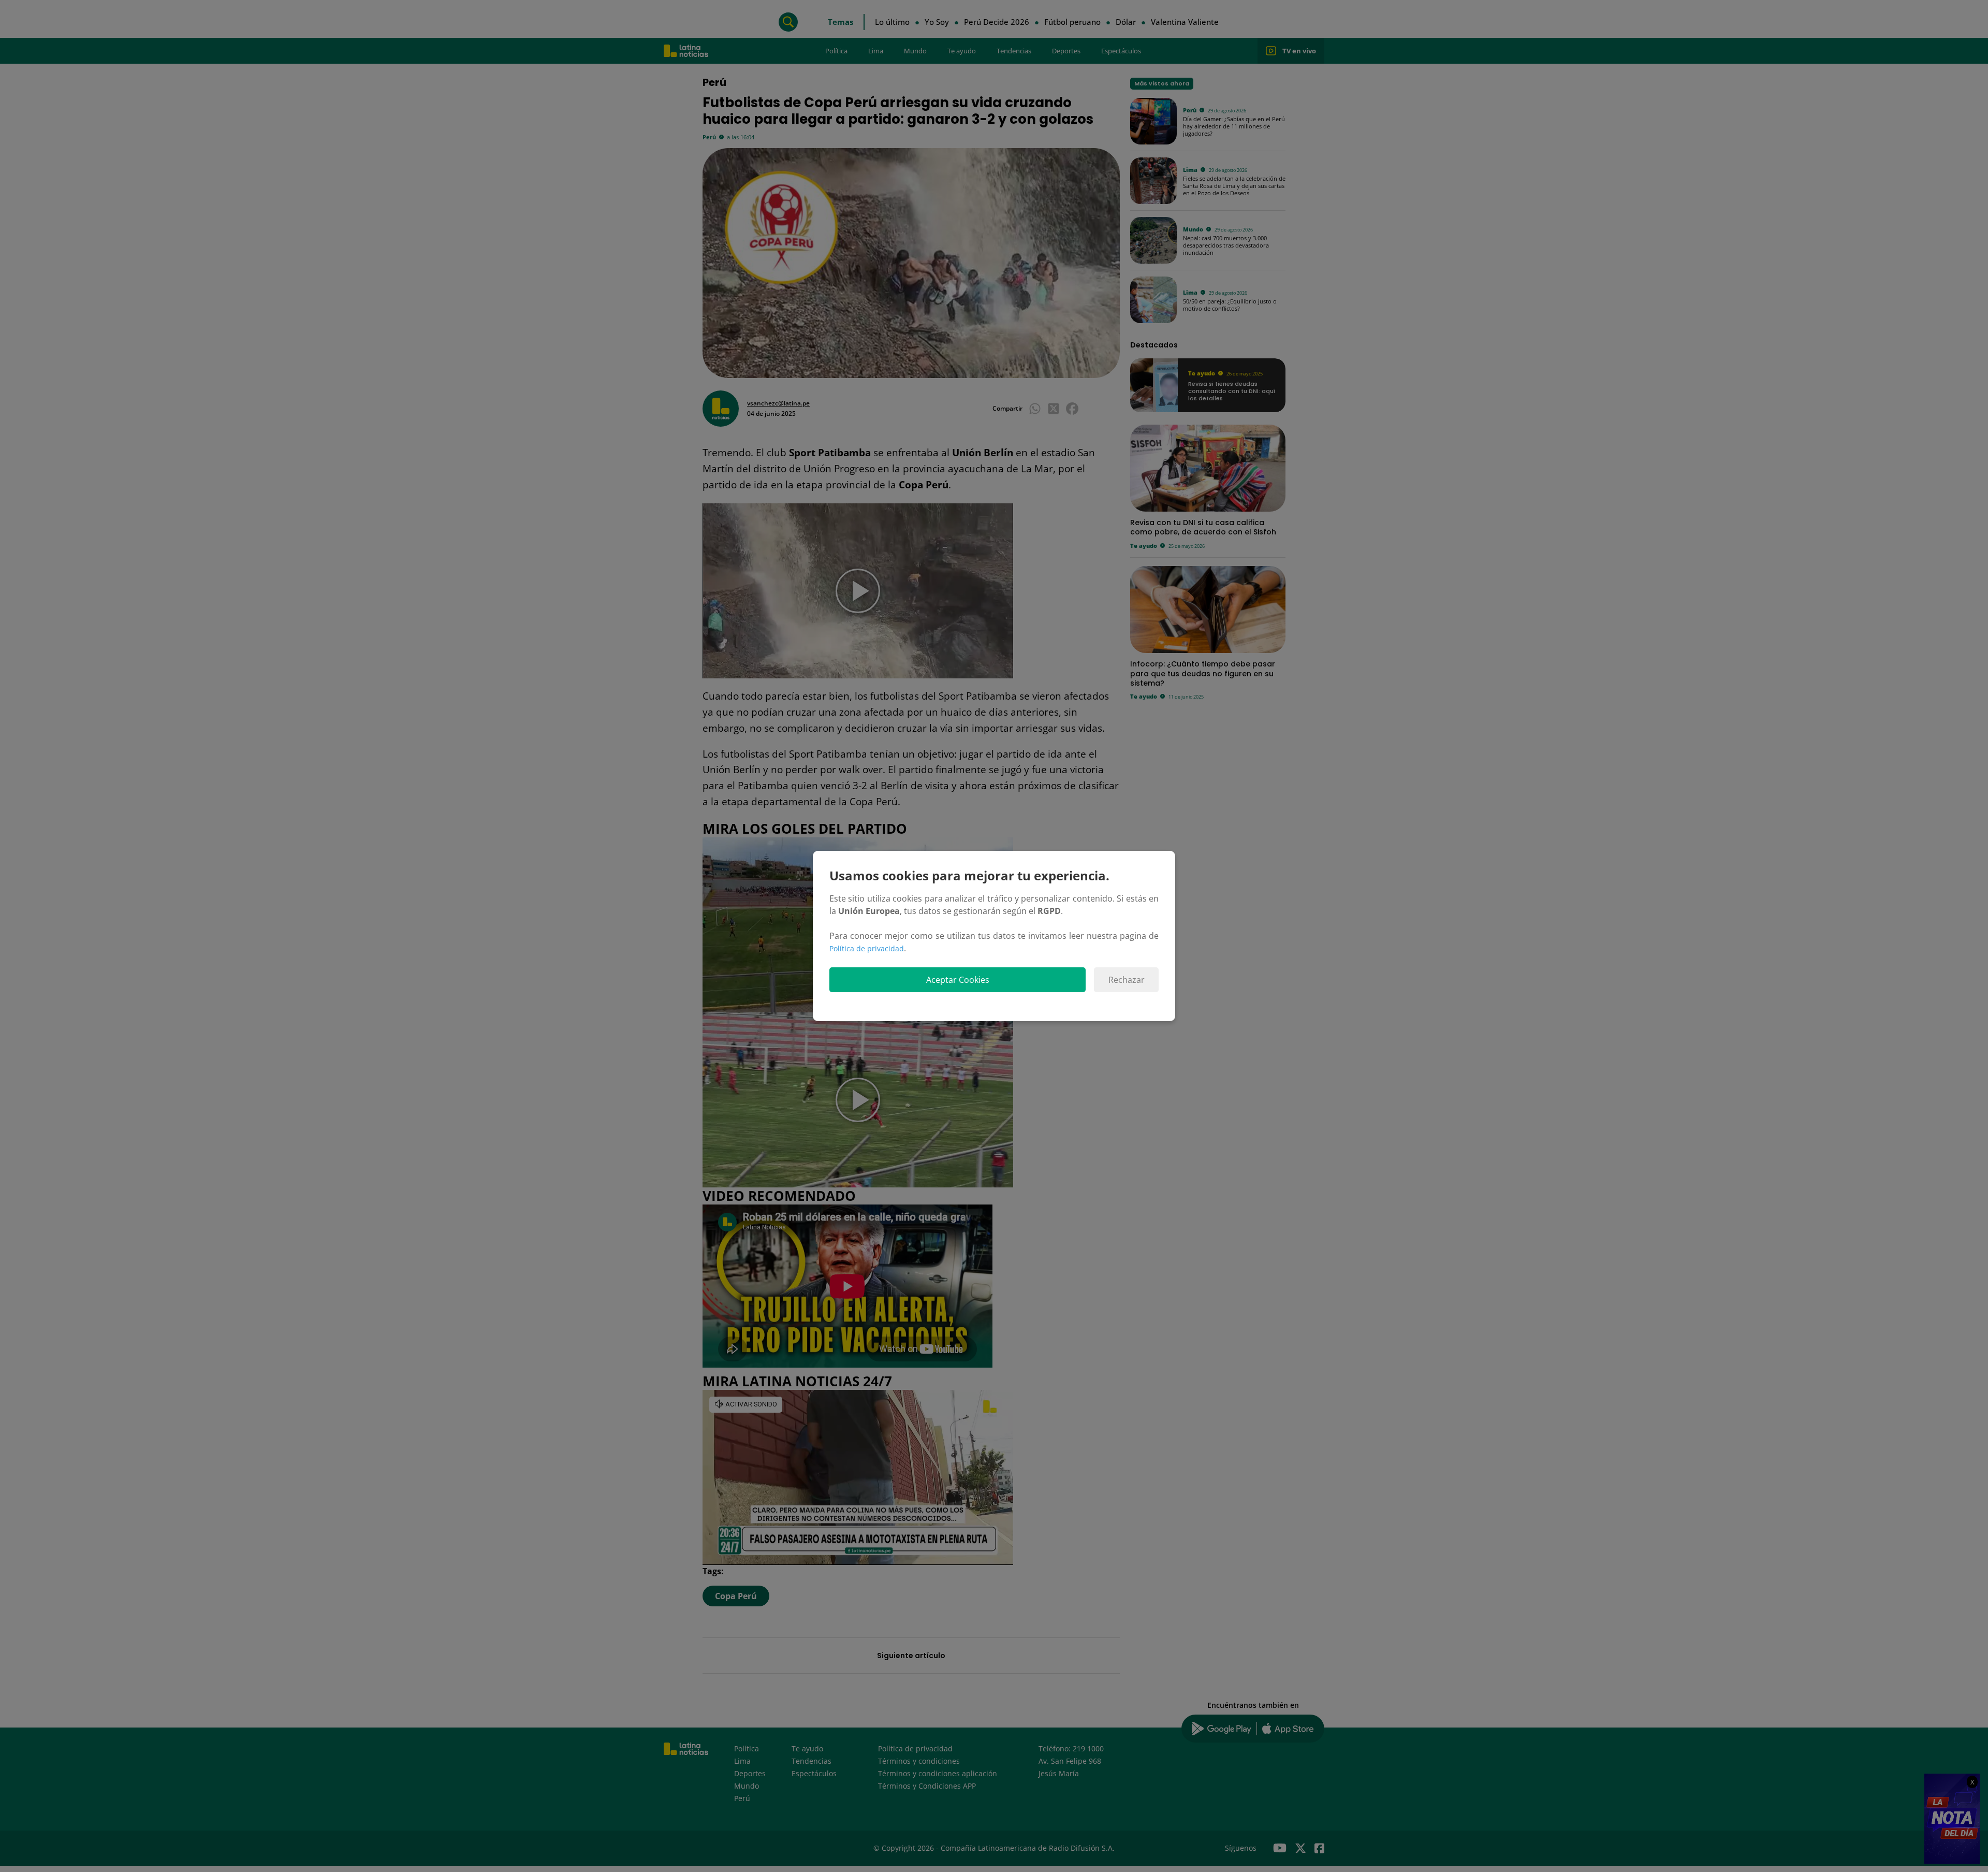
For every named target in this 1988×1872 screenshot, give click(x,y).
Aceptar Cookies (958, 980)
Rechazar (1127, 980)
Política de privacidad (867, 948)
